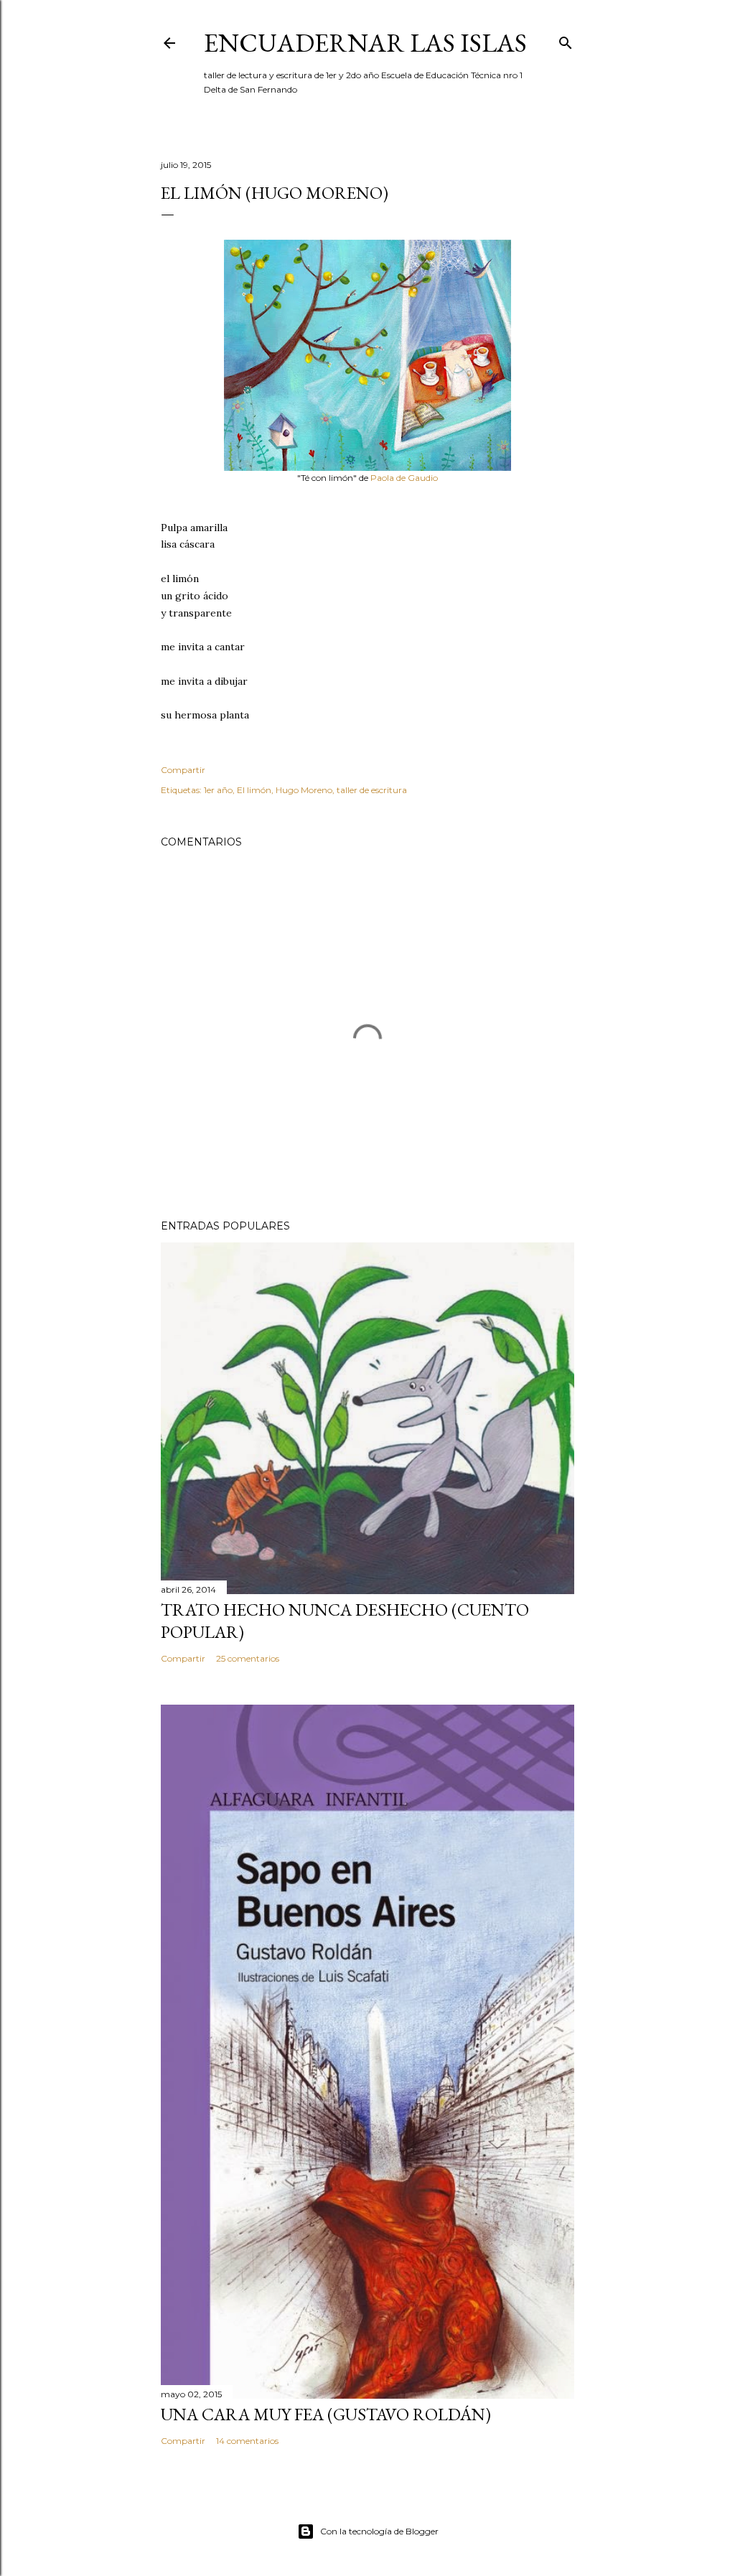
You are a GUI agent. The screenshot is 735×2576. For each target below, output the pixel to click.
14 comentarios (247, 2441)
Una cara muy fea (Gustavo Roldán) (326, 2414)
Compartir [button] (183, 770)
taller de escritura (372, 790)
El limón (254, 790)
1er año (218, 790)
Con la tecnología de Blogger (379, 2531)
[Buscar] (566, 40)
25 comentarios (248, 1658)
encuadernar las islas (365, 43)
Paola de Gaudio (404, 478)
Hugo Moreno (304, 790)
